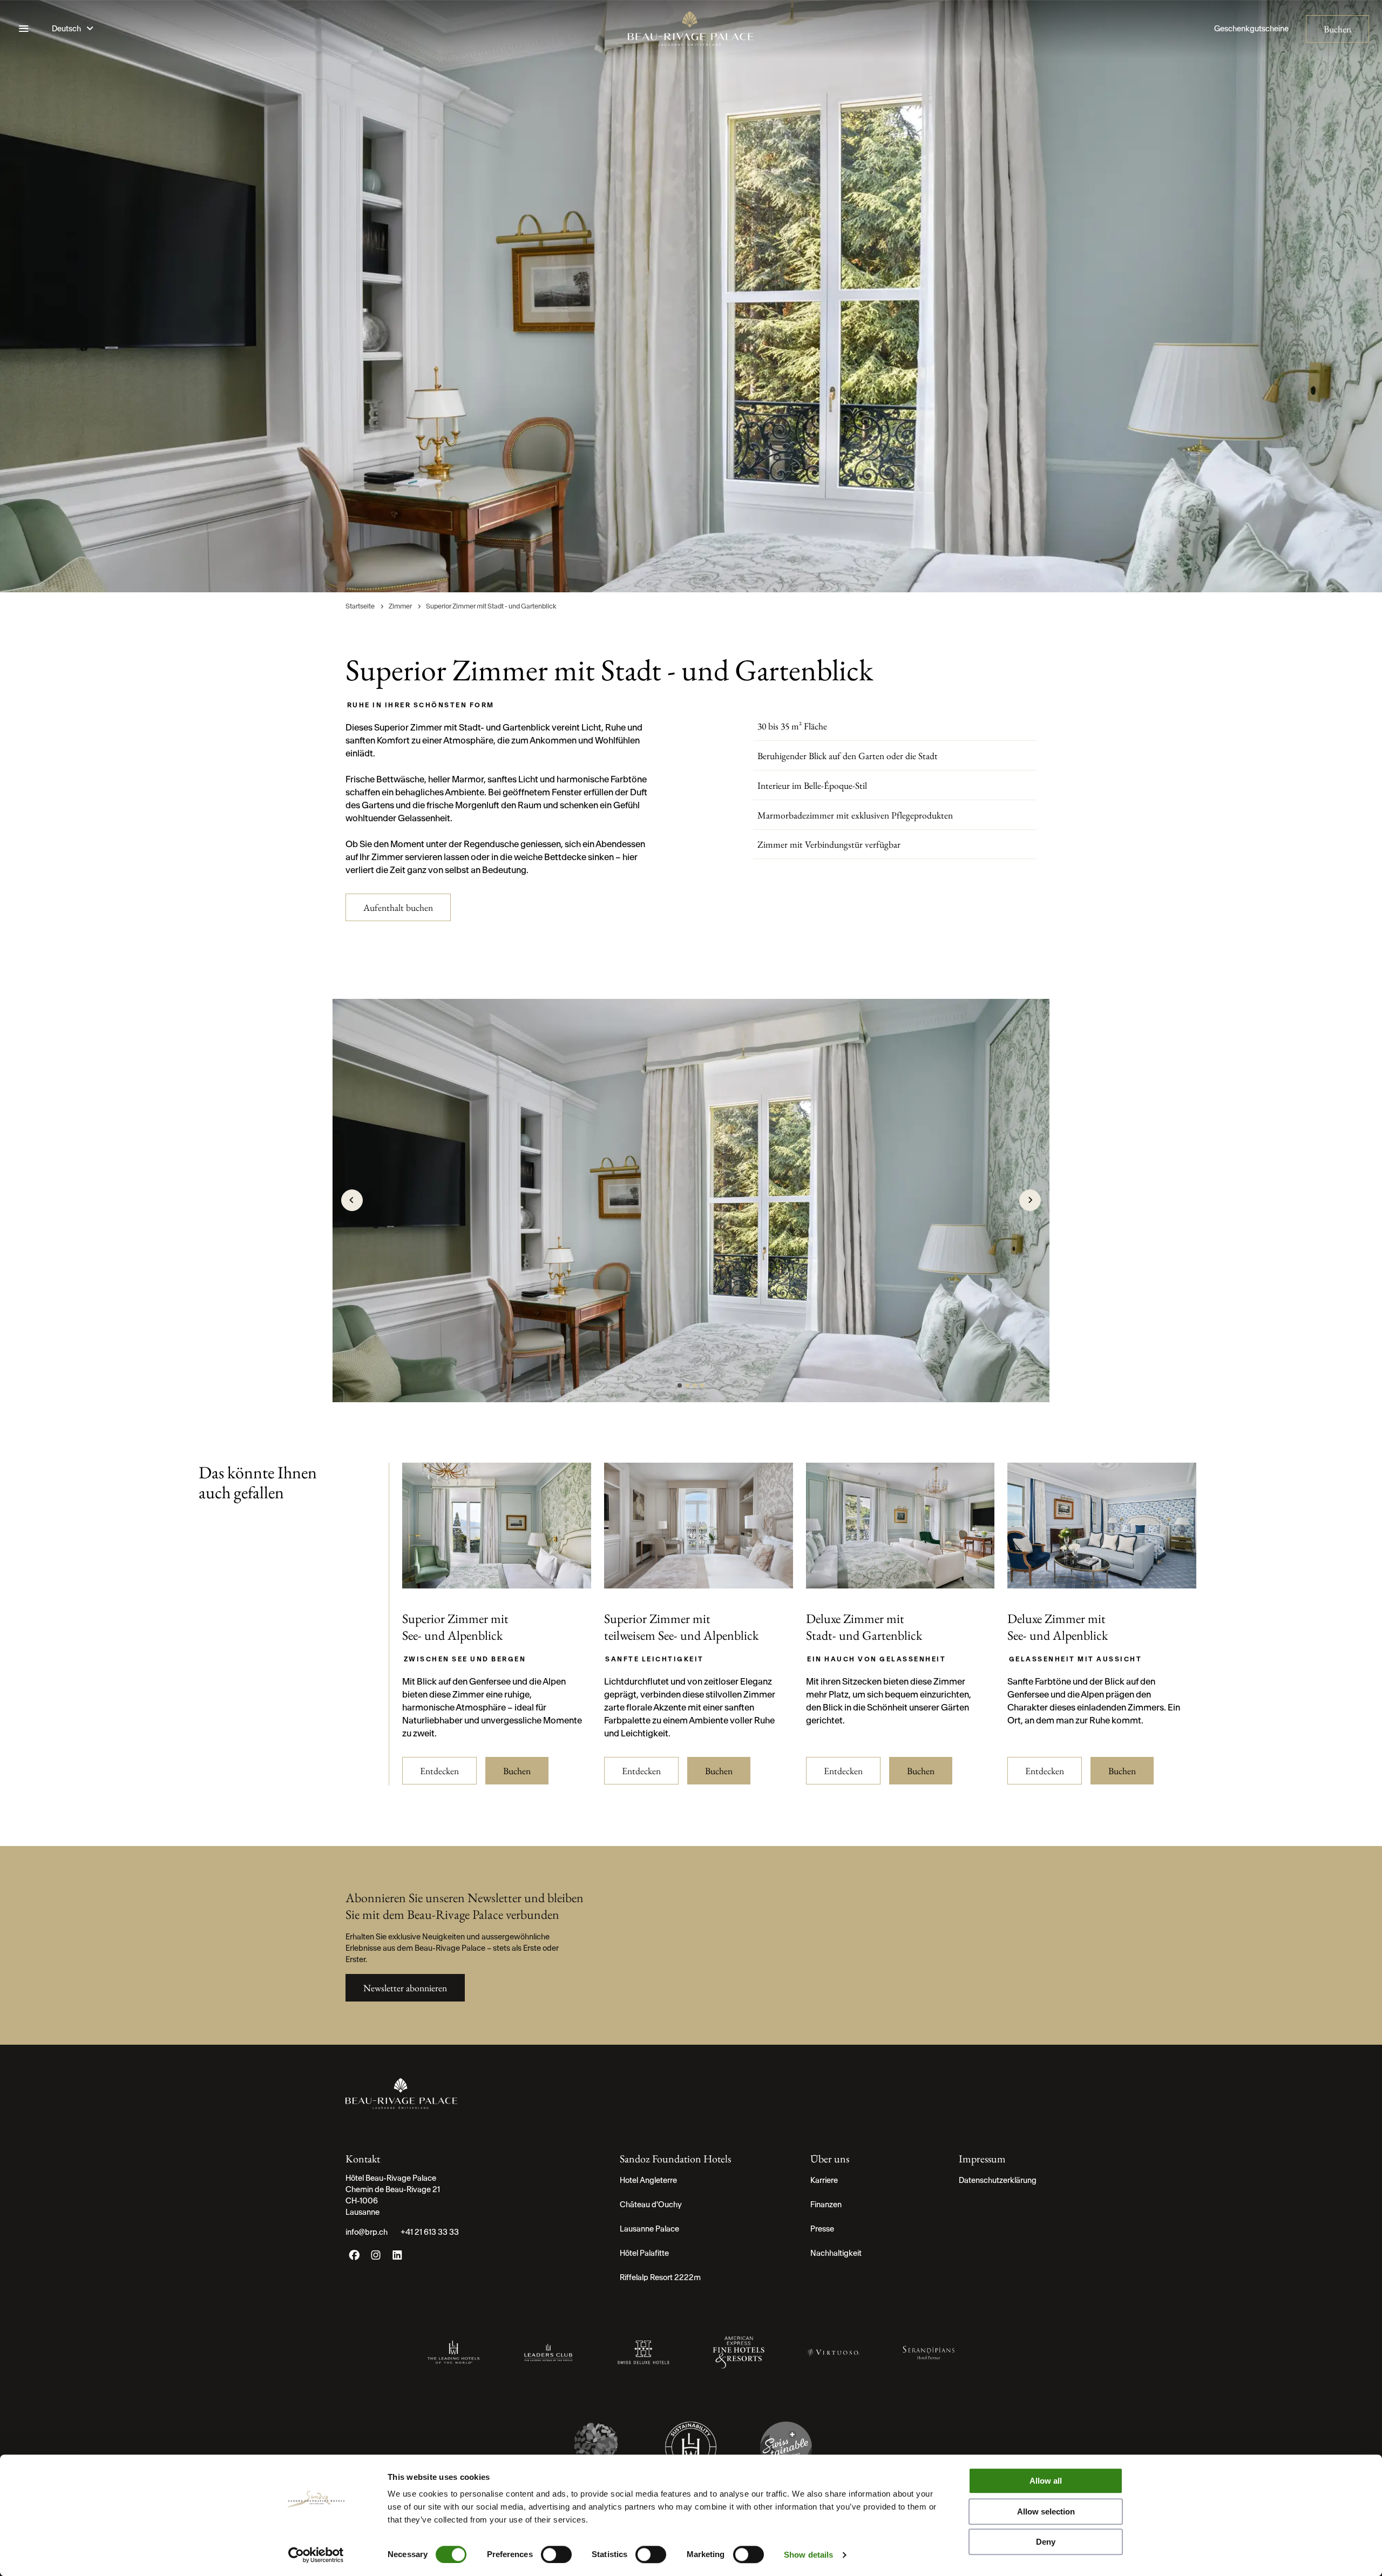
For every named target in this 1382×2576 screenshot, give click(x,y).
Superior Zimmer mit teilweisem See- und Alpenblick (681, 1627)
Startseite (361, 606)
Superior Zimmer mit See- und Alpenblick (455, 1627)
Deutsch (67, 29)
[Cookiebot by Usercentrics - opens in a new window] (316, 2555)
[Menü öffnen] (24, 29)
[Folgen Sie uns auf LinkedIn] (397, 2258)
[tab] (680, 1385)
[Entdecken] (497, 1583)
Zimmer (401, 606)
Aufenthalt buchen (398, 907)
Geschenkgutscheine (1251, 29)
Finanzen (826, 2205)
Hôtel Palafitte (644, 2253)
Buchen (1337, 29)
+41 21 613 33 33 (430, 2232)
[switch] (556, 2554)
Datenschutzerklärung (998, 2180)
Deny (1046, 2542)
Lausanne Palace (649, 2229)
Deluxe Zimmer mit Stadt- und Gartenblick (864, 1627)
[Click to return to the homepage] (691, 29)
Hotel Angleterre (648, 2180)
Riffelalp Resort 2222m (660, 2277)
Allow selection (1046, 2511)
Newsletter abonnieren (405, 1988)
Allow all (1046, 2481)
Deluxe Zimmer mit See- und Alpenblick (1058, 1627)
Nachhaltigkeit (836, 2253)
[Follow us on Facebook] (354, 2258)
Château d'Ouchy (651, 2205)
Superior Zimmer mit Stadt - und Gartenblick (491, 606)
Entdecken (439, 1771)
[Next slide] (1030, 1200)
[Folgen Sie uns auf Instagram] (376, 2258)
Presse (822, 2229)
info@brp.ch (367, 2232)
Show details (808, 2555)
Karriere (824, 2180)
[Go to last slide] (352, 1200)
